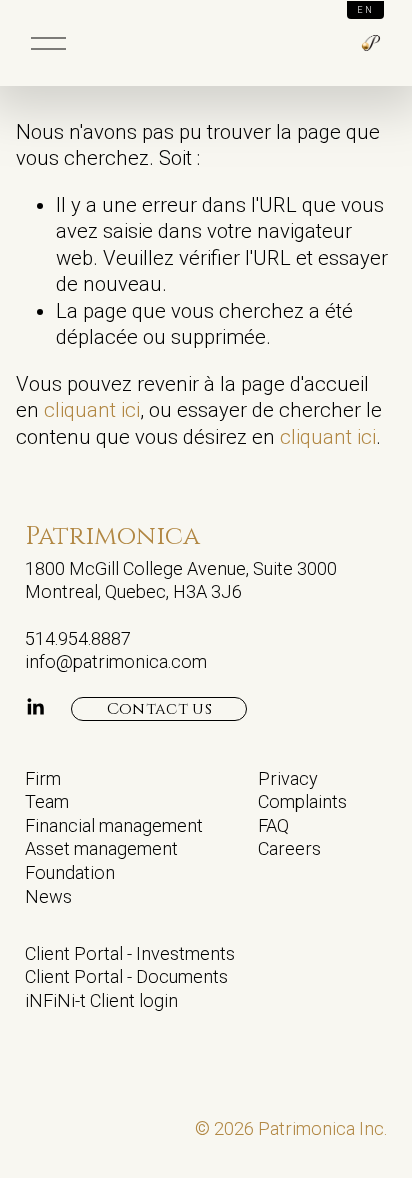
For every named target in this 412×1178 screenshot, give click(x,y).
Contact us (159, 709)
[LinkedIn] (35, 707)
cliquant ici (92, 410)
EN (365, 10)
